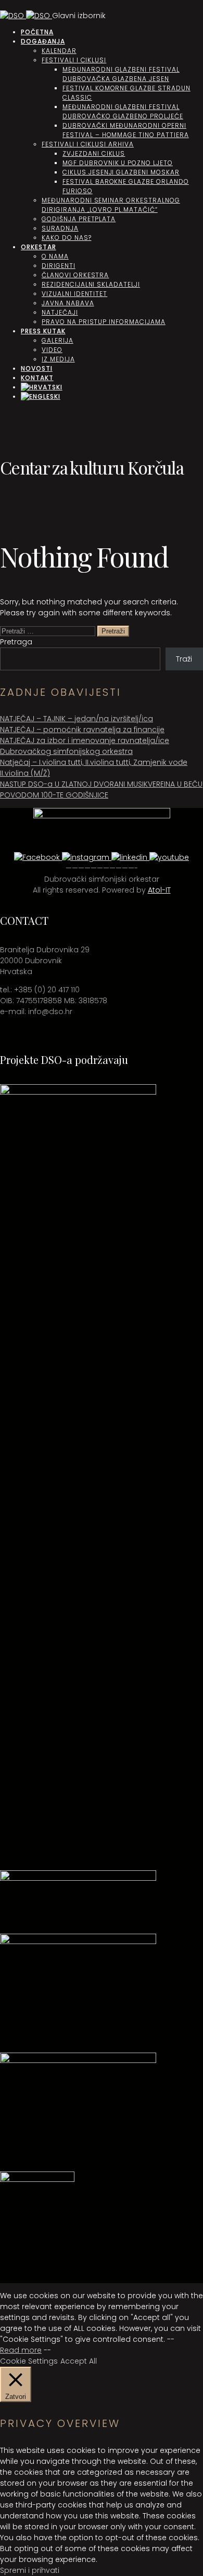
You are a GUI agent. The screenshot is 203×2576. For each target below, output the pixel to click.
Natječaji (60, 312)
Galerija (58, 340)
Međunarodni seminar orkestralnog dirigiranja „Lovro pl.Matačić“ (111, 205)
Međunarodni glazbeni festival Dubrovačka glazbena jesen (121, 74)
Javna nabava (68, 303)
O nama (55, 256)
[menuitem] (42, 387)
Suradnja (60, 228)
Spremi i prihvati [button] (30, 2570)
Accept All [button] (79, 2361)
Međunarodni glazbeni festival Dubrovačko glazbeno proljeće (123, 111)
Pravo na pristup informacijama (104, 322)
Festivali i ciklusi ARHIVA (88, 144)
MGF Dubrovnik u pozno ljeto (118, 163)
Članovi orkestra (75, 275)
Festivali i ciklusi (74, 60)
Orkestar (39, 247)
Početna (37, 32)
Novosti (37, 368)
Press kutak (43, 331)
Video (52, 350)
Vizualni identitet (74, 294)
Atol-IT (159, 890)
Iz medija (58, 359)
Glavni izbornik (79, 16)
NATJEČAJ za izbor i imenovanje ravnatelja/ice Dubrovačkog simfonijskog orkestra (85, 746)
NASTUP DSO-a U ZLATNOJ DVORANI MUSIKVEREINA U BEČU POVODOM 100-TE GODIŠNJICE (101, 790)
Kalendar (59, 51)
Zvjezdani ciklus (94, 153)
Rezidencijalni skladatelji (91, 284)
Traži (184, 659)
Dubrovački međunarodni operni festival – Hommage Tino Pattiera (126, 130)
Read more (21, 2350)
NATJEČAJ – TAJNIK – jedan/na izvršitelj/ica (77, 719)
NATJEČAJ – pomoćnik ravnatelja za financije (82, 730)
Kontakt (37, 378)
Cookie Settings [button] (29, 2361)
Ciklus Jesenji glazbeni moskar (121, 172)
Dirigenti (59, 266)
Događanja (43, 41)
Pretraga (16, 642)
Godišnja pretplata (79, 219)
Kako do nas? (67, 238)
